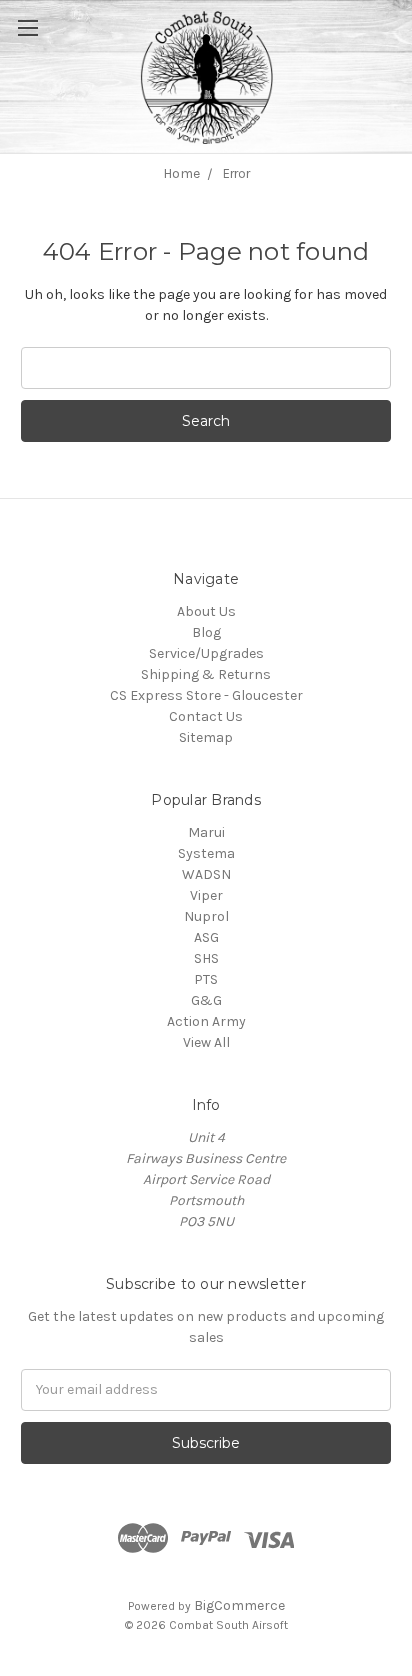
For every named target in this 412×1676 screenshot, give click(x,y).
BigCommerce (239, 1605)
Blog (206, 632)
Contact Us (206, 716)
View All (206, 1042)
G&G (206, 1000)
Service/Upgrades (206, 653)
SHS (206, 958)
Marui (206, 832)
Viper (206, 895)
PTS (206, 979)
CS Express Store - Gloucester (206, 695)
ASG (206, 937)
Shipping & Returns (206, 674)
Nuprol (206, 916)
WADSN (206, 874)
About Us (206, 611)
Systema (206, 853)
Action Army (206, 1021)
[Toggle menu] (50, 50)
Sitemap (206, 737)
